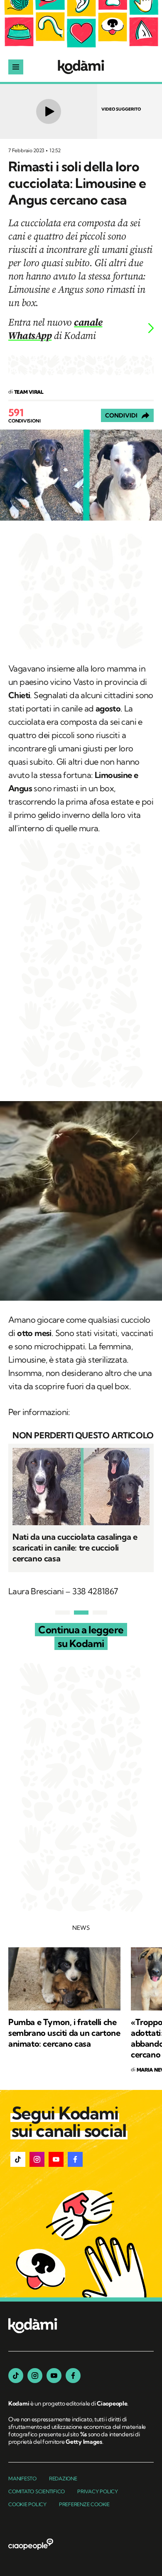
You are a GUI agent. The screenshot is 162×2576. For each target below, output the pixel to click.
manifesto (22, 2478)
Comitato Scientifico (37, 2491)
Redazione (63, 2478)
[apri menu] (16, 67)
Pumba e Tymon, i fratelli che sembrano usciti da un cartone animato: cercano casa (64, 2033)
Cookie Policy (27, 2504)
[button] (18, 2159)
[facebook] (73, 2376)
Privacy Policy (98, 2491)
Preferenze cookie (84, 2504)
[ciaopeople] (31, 2545)
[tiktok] (16, 2376)
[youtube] (54, 2376)
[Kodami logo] (81, 67)
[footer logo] (33, 2326)
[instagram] (35, 2376)
